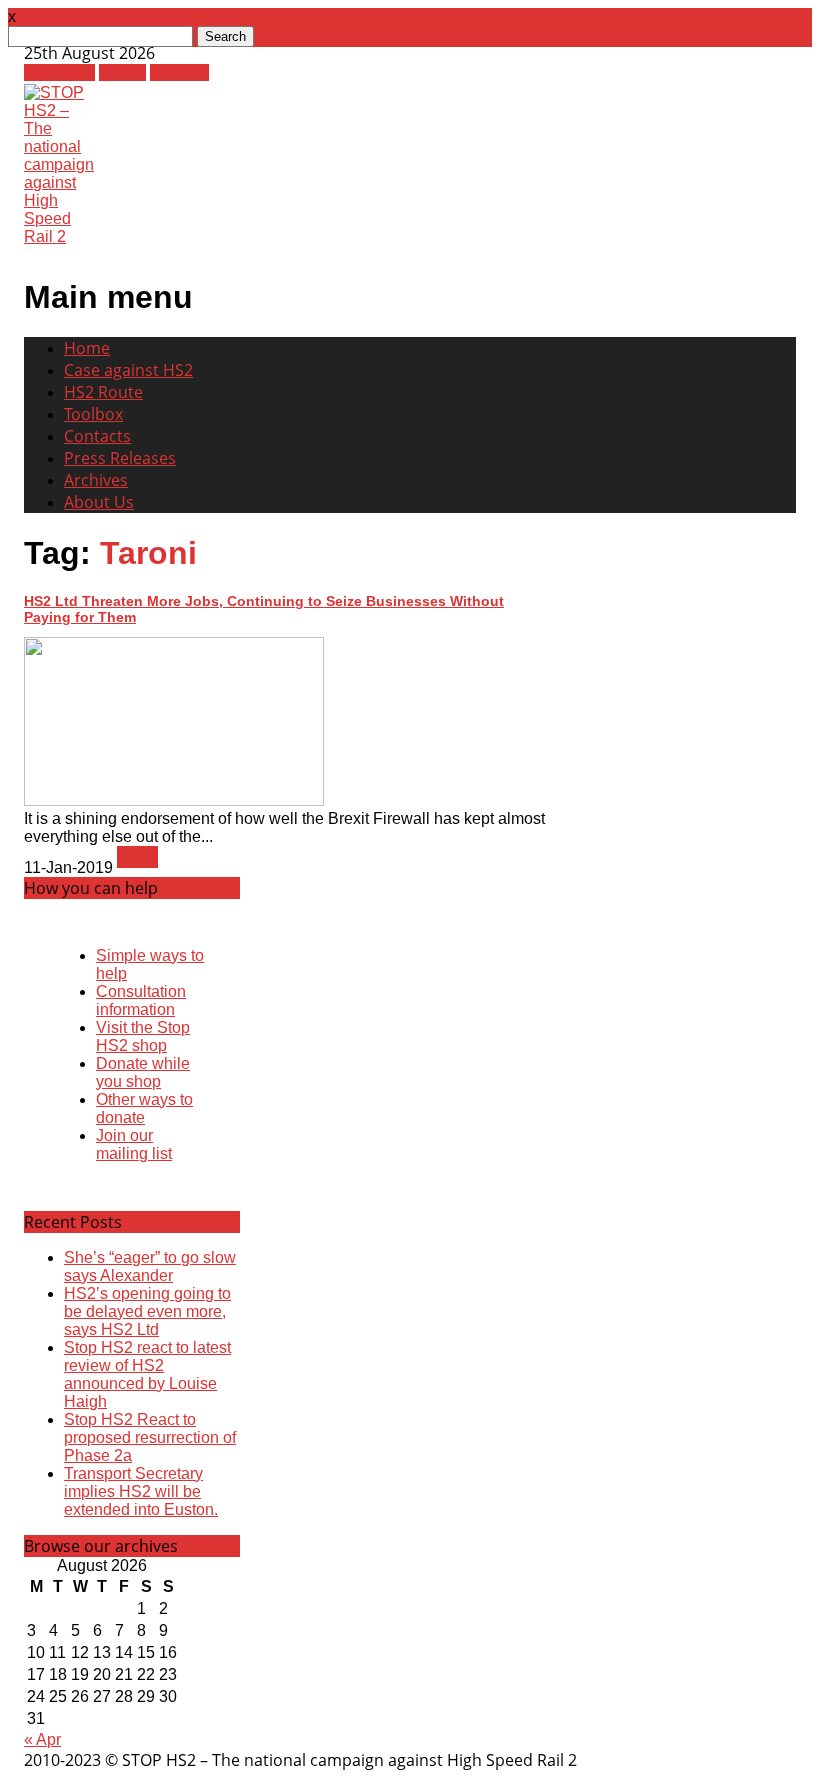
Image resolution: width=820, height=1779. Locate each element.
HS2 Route (103, 392)
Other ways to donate (144, 1108)
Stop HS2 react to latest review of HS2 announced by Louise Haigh (147, 1374)
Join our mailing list (134, 1144)
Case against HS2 (128, 370)
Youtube (179, 72)
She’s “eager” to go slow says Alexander (150, 1266)
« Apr (42, 1739)
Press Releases (120, 458)
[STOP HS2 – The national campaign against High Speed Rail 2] (59, 236)
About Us (99, 502)
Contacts (97, 436)
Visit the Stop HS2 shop (143, 1036)
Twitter (122, 72)
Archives (96, 480)
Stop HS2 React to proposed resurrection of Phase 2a (150, 1437)
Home (87, 348)
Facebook (59, 72)
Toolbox (93, 414)
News (137, 857)
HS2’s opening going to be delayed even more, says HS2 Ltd (147, 1311)
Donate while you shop (143, 1072)
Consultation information (141, 1000)
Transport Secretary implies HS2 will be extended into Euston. (141, 1491)
